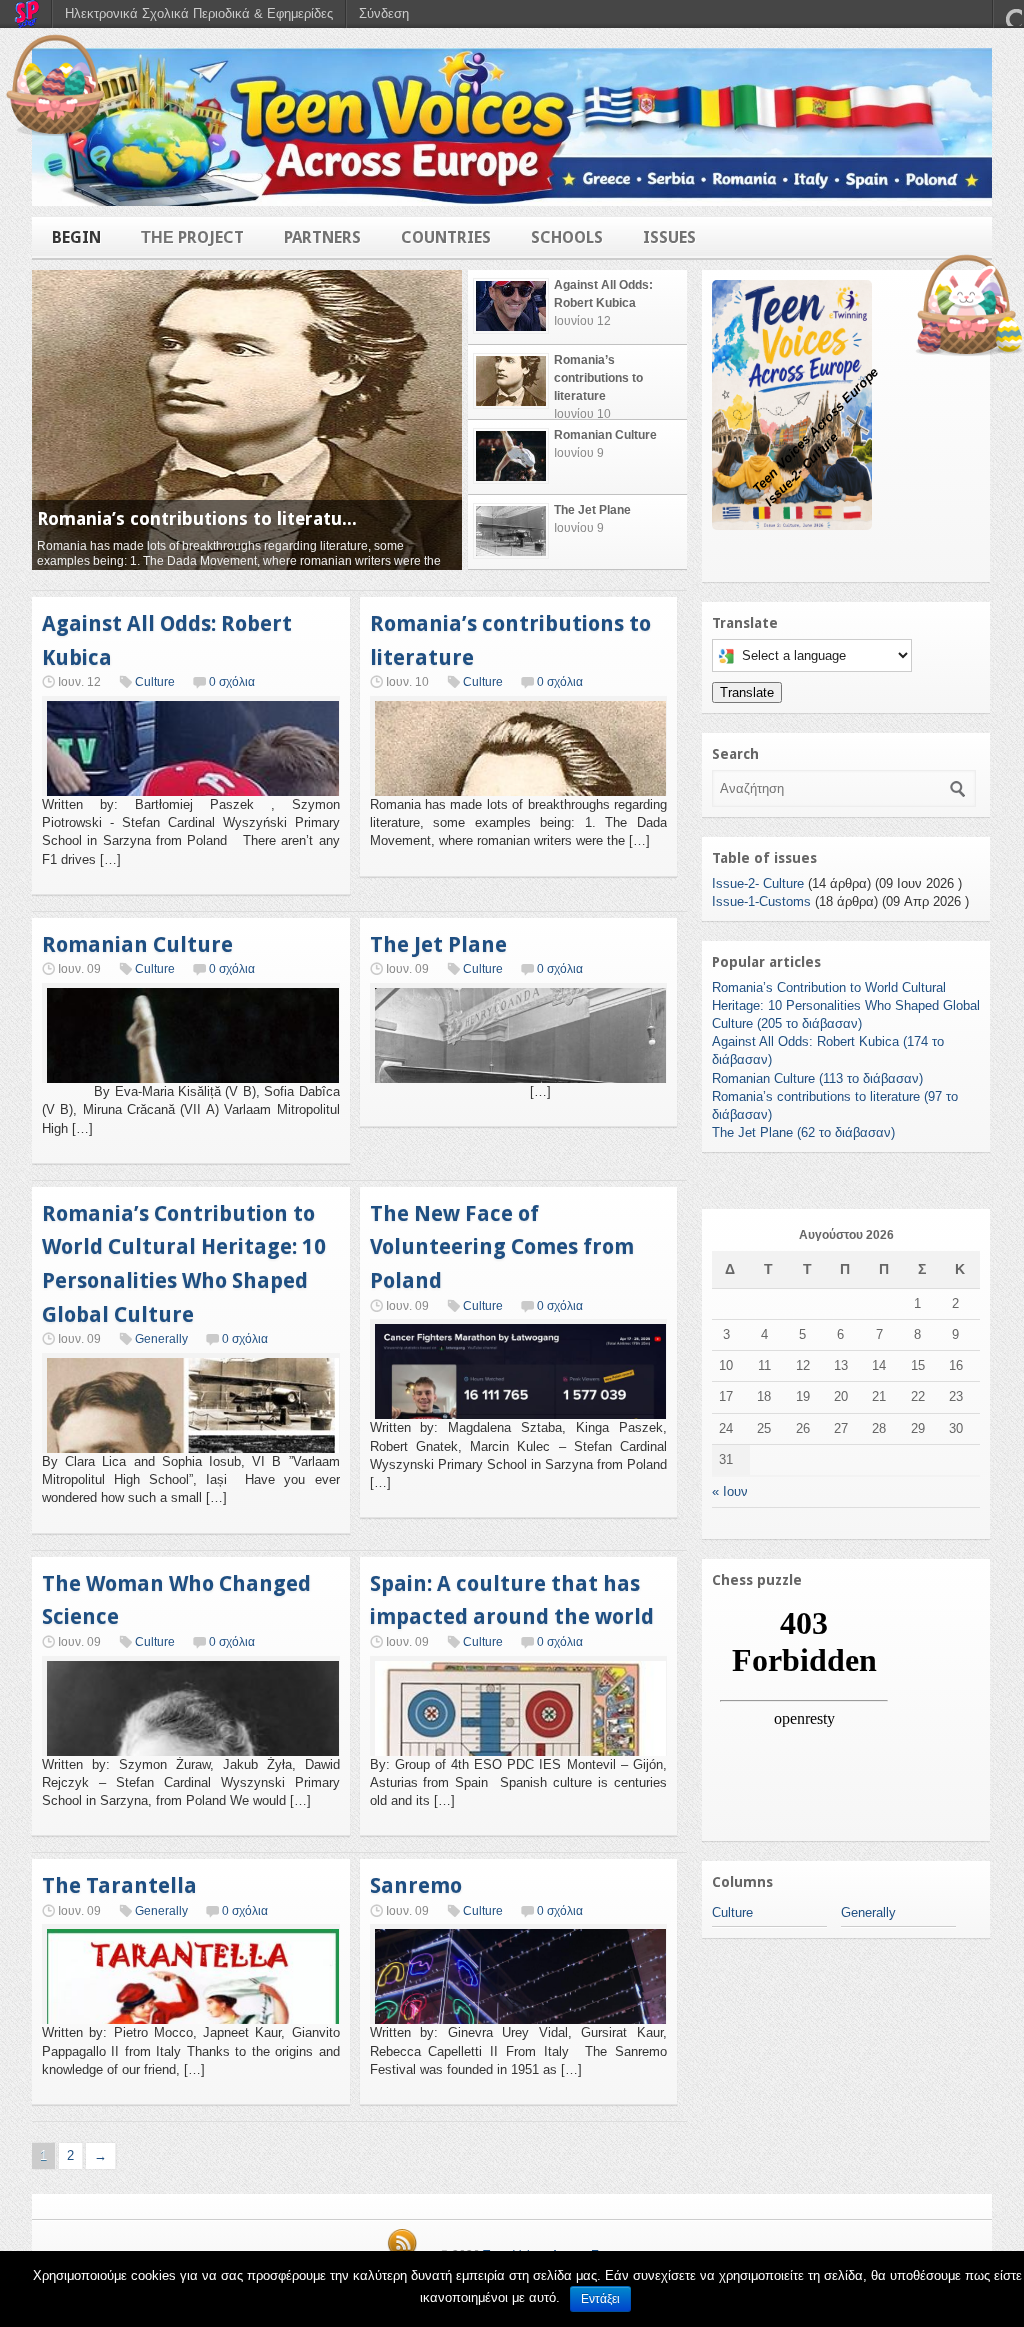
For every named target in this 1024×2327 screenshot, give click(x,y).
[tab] (577, 307)
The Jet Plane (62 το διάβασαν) (803, 1132)
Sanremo (416, 1885)
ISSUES (669, 237)
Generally (161, 1339)
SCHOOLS (567, 237)
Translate (747, 692)
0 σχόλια (232, 682)
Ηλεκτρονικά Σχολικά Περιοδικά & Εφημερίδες (199, 13)
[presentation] (577, 307)
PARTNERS (322, 237)
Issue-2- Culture (758, 883)
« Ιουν (730, 1491)
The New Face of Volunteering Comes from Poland (502, 1247)
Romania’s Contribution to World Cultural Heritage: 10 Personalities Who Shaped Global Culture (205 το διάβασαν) (846, 1005)
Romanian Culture (137, 944)
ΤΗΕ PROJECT (192, 237)
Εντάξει (600, 2299)
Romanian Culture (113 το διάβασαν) (817, 1078)
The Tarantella (119, 1885)
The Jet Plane (438, 944)
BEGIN (76, 237)
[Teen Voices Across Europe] (512, 127)
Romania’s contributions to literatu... (197, 518)
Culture (155, 682)
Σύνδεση (384, 13)
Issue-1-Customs (761, 901)
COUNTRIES (446, 237)
